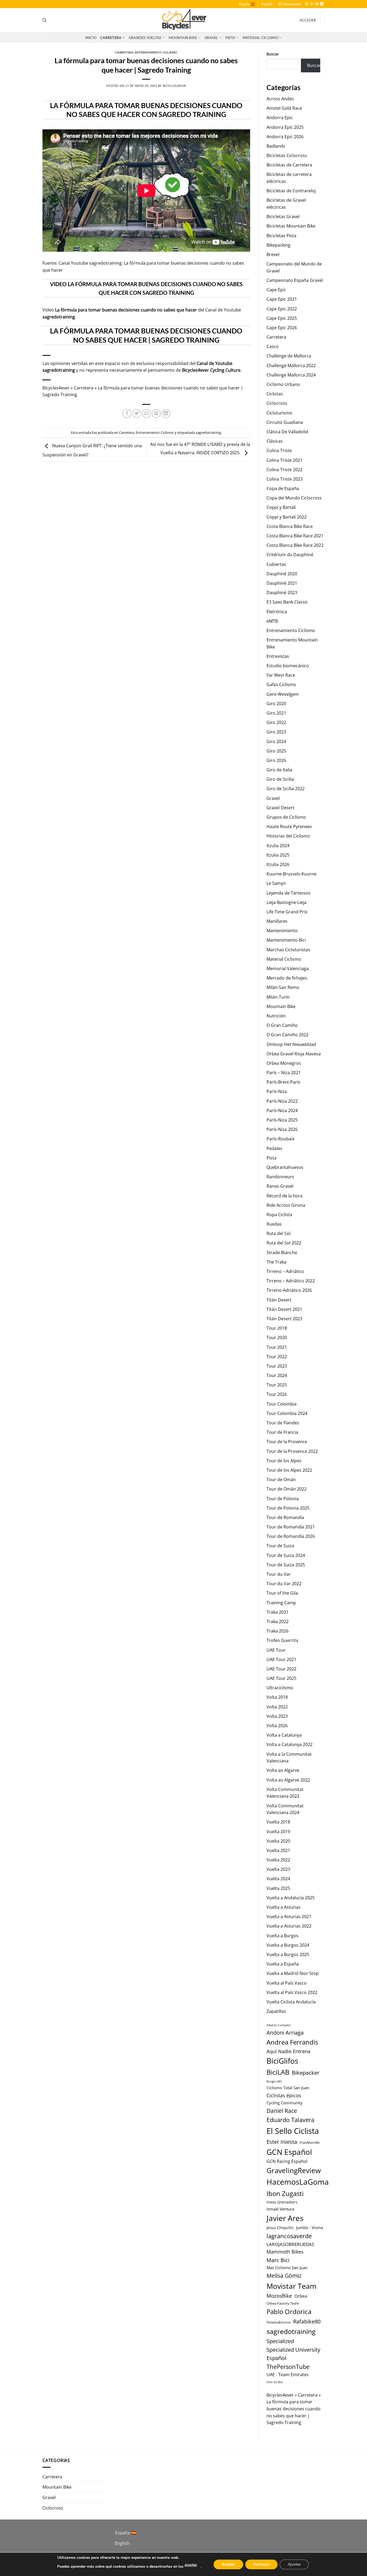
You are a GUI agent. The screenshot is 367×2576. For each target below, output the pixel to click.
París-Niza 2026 (282, 1129)
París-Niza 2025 (282, 1120)
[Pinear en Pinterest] (156, 414)
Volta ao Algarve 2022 (288, 1780)
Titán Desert (279, 1300)
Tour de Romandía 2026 (291, 1536)
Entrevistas (278, 656)
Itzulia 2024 (278, 846)
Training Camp (281, 1603)
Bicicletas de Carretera (289, 165)
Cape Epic (276, 290)
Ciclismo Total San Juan (288, 2088)
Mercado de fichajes (287, 978)
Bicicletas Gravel (283, 217)
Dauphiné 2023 (282, 592)
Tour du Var (279, 1574)
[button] (290, 4)
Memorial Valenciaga (288, 968)
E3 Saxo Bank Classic (287, 602)
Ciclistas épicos (284, 2095)
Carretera (111, 38)
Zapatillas (276, 2011)
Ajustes (294, 2564)
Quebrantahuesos (285, 1167)
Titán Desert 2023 (284, 1319)
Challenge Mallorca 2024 (291, 375)
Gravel (211, 38)
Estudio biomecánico (288, 666)
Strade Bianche (282, 1252)
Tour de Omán (281, 1479)
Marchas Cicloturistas (288, 950)
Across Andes (280, 99)
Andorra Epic (280, 118)
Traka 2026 (278, 1631)
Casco (273, 346)
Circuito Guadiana (285, 422)
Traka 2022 (278, 1621)
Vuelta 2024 (278, 1879)
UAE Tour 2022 (281, 1669)
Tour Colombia (282, 1404)
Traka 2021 (278, 1612)
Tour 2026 (277, 1394)
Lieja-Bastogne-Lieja (287, 902)
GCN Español (289, 2152)
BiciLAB (278, 2072)
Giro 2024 (276, 741)
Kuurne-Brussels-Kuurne (292, 874)
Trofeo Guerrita (282, 1640)
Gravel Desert (280, 808)
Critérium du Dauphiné (290, 555)
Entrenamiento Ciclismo (156, 52)
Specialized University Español (293, 2354)
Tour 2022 (277, 1357)
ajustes (191, 2565)
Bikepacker (306, 2073)
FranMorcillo (310, 2143)
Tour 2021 (277, 1347)
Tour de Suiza (280, 1546)
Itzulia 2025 (278, 855)
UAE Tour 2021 (281, 1659)
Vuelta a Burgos (283, 1936)
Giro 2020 (276, 704)
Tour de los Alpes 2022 (289, 1470)
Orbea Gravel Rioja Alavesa (294, 1054)
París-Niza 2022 (282, 1101)
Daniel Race (282, 2111)
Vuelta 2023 (278, 1869)
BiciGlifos (282, 2061)
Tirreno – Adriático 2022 (291, 1281)
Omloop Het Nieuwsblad (291, 1044)
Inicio (91, 38)
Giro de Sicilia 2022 (286, 789)
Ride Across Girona (286, 1205)
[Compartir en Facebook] (127, 414)
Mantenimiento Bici (286, 940)
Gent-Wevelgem (283, 694)
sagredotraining (59, 317)
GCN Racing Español (287, 2161)
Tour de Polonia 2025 (288, 1508)
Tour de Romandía (285, 1517)
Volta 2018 (277, 1697)
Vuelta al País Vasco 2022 (292, 1992)
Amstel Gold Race (284, 108)
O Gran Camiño (282, 1025)
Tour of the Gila (282, 1593)
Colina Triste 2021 (285, 460)
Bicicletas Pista (281, 236)
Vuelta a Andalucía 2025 (291, 1898)
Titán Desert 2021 (284, 1309)
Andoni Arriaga (285, 2032)
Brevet (273, 254)
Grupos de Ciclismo (286, 817)
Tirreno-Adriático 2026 (289, 1290)
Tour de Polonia (283, 1499)
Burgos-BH (274, 2081)
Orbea (301, 2296)
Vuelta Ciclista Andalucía (291, 2002)
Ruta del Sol (278, 1233)
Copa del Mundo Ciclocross (294, 498)
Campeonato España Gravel (295, 280)
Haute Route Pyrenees (289, 826)
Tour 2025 (277, 1385)
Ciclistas (275, 394)
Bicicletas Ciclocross (287, 155)
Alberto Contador (279, 2025)
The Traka (276, 1262)
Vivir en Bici (275, 2382)
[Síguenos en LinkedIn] (322, 4)
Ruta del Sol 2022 (284, 1243)
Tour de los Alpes (284, 1461)
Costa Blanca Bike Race (290, 526)
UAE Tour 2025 (281, 1678)
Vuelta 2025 (278, 1888)
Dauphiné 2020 (282, 574)
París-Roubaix (280, 1139)
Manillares (277, 921)
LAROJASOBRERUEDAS (290, 2244)
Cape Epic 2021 (282, 299)
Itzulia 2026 (278, 864)
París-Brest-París (283, 1082)
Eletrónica (277, 612)
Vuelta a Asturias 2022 (289, 1926)
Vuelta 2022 (278, 1860)
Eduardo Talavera (290, 2120)
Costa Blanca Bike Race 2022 (295, 545)
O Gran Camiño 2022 (287, 1035)
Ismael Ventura (280, 2209)
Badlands (276, 146)
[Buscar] (44, 20)
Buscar (273, 54)
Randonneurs (280, 1177)
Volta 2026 (277, 1726)
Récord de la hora (285, 1196)
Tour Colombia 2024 (287, 1413)
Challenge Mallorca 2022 (291, 366)
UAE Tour (276, 1650)
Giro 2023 (276, 732)
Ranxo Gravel (280, 1186)
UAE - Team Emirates (288, 2375)
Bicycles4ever (174, 86)
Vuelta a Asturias (284, 1907)
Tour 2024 (277, 1375)
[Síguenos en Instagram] (307, 4)
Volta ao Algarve (283, 1770)
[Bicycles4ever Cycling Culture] (183, 20)
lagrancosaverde (289, 2236)
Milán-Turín (278, 997)
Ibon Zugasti (285, 2193)
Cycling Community (285, 2103)
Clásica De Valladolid (287, 432)
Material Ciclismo (260, 38)
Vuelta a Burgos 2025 (288, 1954)
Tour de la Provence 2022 (292, 1451)
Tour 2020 (277, 1337)
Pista (230, 38)
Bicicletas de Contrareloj (291, 191)
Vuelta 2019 (278, 1832)
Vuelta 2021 (278, 1850)
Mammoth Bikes (285, 2252)
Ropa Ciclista (279, 1215)
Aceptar (228, 2564)
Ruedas (274, 1224)
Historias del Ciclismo (288, 836)
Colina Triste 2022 (285, 470)
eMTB (272, 621)
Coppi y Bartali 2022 (287, 517)
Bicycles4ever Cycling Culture (211, 370)
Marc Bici (278, 2260)
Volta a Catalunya (284, 1735)
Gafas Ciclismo (281, 684)
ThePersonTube (288, 2367)
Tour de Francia (282, 1432)
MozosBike (279, 2296)
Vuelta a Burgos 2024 (288, 1945)
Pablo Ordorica (289, 2311)
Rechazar (261, 2564)
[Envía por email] (147, 414)
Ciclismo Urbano (283, 384)
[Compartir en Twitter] (137, 414)
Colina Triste (279, 450)
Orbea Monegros (284, 1063)
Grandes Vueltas (145, 38)
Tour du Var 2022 (284, 1584)
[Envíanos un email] (317, 4)
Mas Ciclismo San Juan (287, 2268)
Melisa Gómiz (284, 2276)
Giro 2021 (276, 713)
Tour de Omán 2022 (287, 1489)
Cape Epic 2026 (282, 328)
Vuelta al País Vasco (287, 1983)
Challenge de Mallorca (289, 356)
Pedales (274, 1148)
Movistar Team (292, 2286)
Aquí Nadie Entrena (288, 2051)
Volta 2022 (277, 1707)
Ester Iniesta (282, 2142)
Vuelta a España (283, 1964)
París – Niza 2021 (284, 1073)
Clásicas (275, 441)
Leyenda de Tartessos (289, 893)
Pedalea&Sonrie (279, 2322)
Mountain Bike (183, 38)
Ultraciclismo (280, 1688)
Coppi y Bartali (281, 507)
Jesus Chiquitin (280, 2228)
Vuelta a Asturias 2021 (289, 1917)
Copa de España (283, 488)
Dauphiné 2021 (282, 583)
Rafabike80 (307, 2321)
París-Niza (277, 1091)
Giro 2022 (276, 722)
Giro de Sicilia (280, 779)
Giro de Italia (279, 770)
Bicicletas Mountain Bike (291, 226)
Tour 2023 (277, 1366)
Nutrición (276, 1016)
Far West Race (281, 675)
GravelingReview (294, 2170)
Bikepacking (278, 245)
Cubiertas (276, 564)
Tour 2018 (277, 1328)
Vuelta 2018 (278, 1822)
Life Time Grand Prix (287, 912)
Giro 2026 (276, 760)
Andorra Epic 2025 (285, 127)
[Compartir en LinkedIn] (166, 414)
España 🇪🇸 (247, 4)
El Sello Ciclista (293, 2131)
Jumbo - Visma (310, 2227)
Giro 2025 (276, 751)
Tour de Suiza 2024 (286, 1555)
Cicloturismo (279, 413)
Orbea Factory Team (283, 2303)
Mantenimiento (282, 931)
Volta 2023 (277, 1716)
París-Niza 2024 (282, 1110)
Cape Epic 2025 (282, 318)
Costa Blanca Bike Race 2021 (295, 536)
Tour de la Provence (287, 1442)
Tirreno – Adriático (285, 1271)
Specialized (280, 2341)
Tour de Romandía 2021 (291, 1527)
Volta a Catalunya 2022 (289, 1744)
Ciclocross (277, 403)
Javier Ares (285, 2218)
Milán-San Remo (283, 987)
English (267, 4)
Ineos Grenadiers (282, 2202)
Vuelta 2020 (278, 1841)
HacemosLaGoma (298, 2182)
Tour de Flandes (283, 1423)
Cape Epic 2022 (282, 309)
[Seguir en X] (312, 4)
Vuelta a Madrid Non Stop (293, 1973)
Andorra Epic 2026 (285, 137)
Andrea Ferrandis (292, 2042)
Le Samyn (276, 883)
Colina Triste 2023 (285, 479)
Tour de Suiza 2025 (286, 1565)
